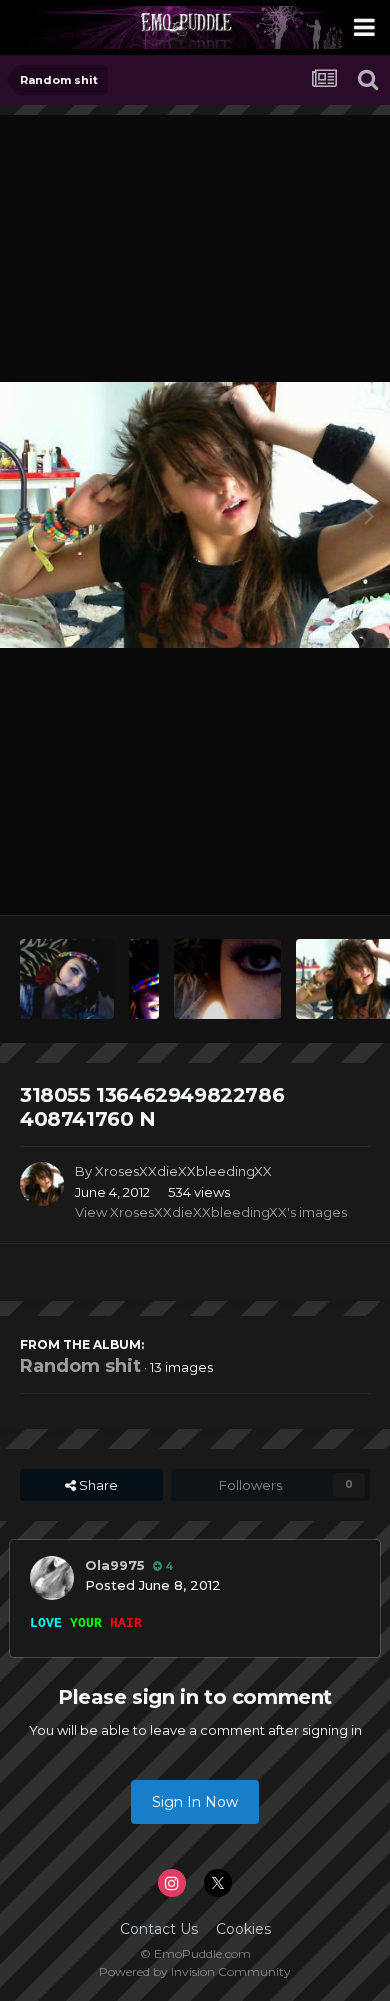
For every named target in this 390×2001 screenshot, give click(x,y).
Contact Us (159, 1929)
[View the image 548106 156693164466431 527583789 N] (227, 979)
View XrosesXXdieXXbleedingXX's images (211, 1212)
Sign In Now (195, 1802)
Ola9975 (115, 1565)
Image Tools (306, 879)
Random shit (80, 1366)
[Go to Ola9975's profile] (52, 1578)
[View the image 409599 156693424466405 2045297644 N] (67, 979)
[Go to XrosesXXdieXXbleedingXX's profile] (42, 1184)
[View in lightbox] (195, 515)
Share (97, 1485)
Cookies (243, 1929)
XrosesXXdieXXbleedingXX (183, 1171)
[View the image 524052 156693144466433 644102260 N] (144, 979)
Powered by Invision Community (195, 1971)
